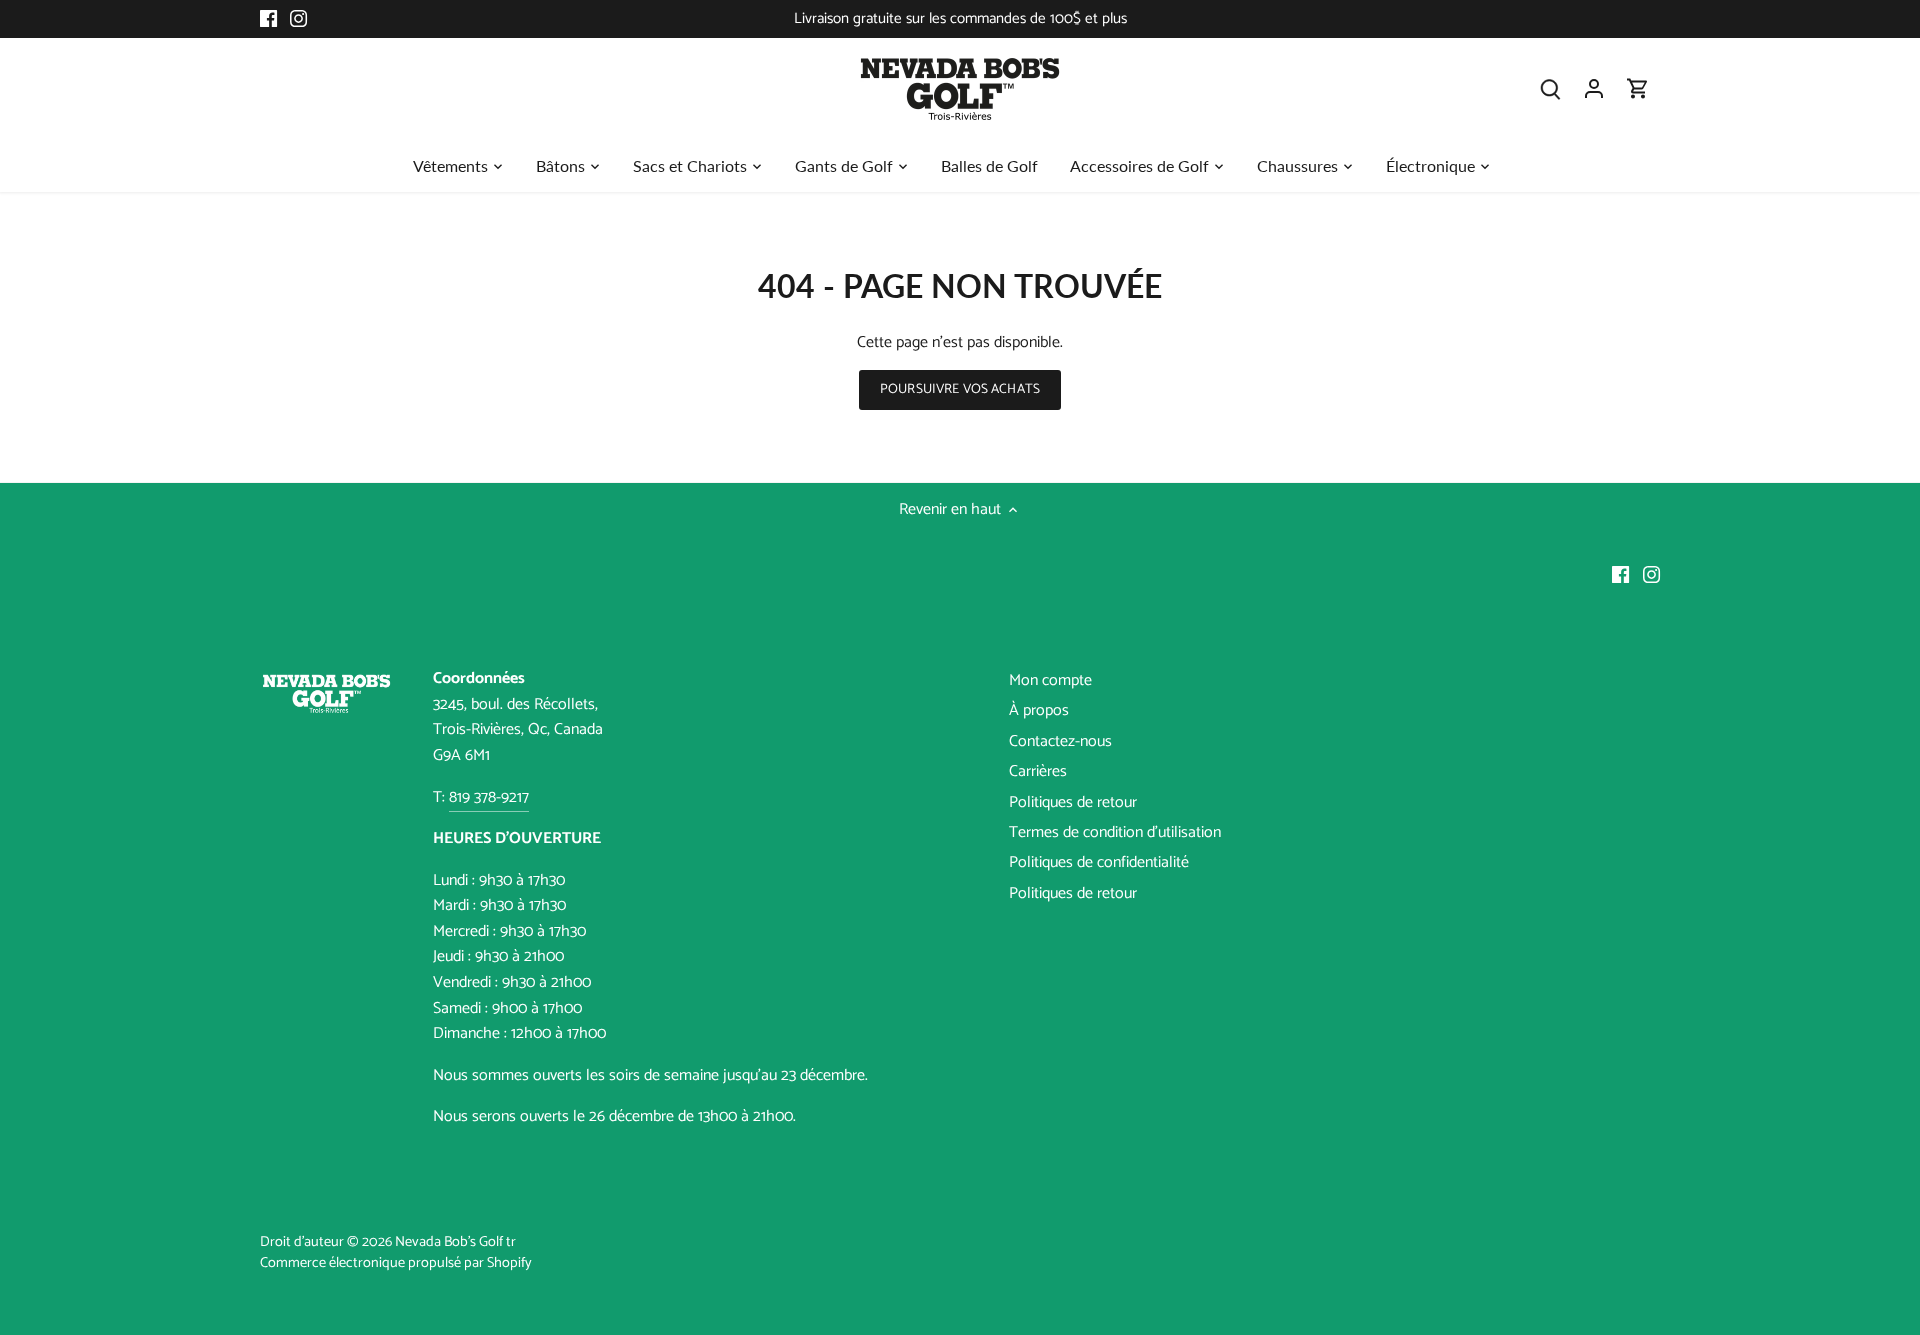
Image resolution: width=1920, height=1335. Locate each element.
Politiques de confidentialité (1099, 862)
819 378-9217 (489, 797)
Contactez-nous (1060, 741)
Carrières (1038, 771)
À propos (1039, 710)
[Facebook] (268, 19)
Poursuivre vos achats (960, 389)
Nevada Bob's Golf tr (455, 1242)
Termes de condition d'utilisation (1115, 832)
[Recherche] (1550, 88)
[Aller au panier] (1638, 88)
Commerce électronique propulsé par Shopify (396, 1263)
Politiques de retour (1073, 802)
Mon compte (1050, 680)
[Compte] (1594, 88)
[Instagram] (298, 19)
